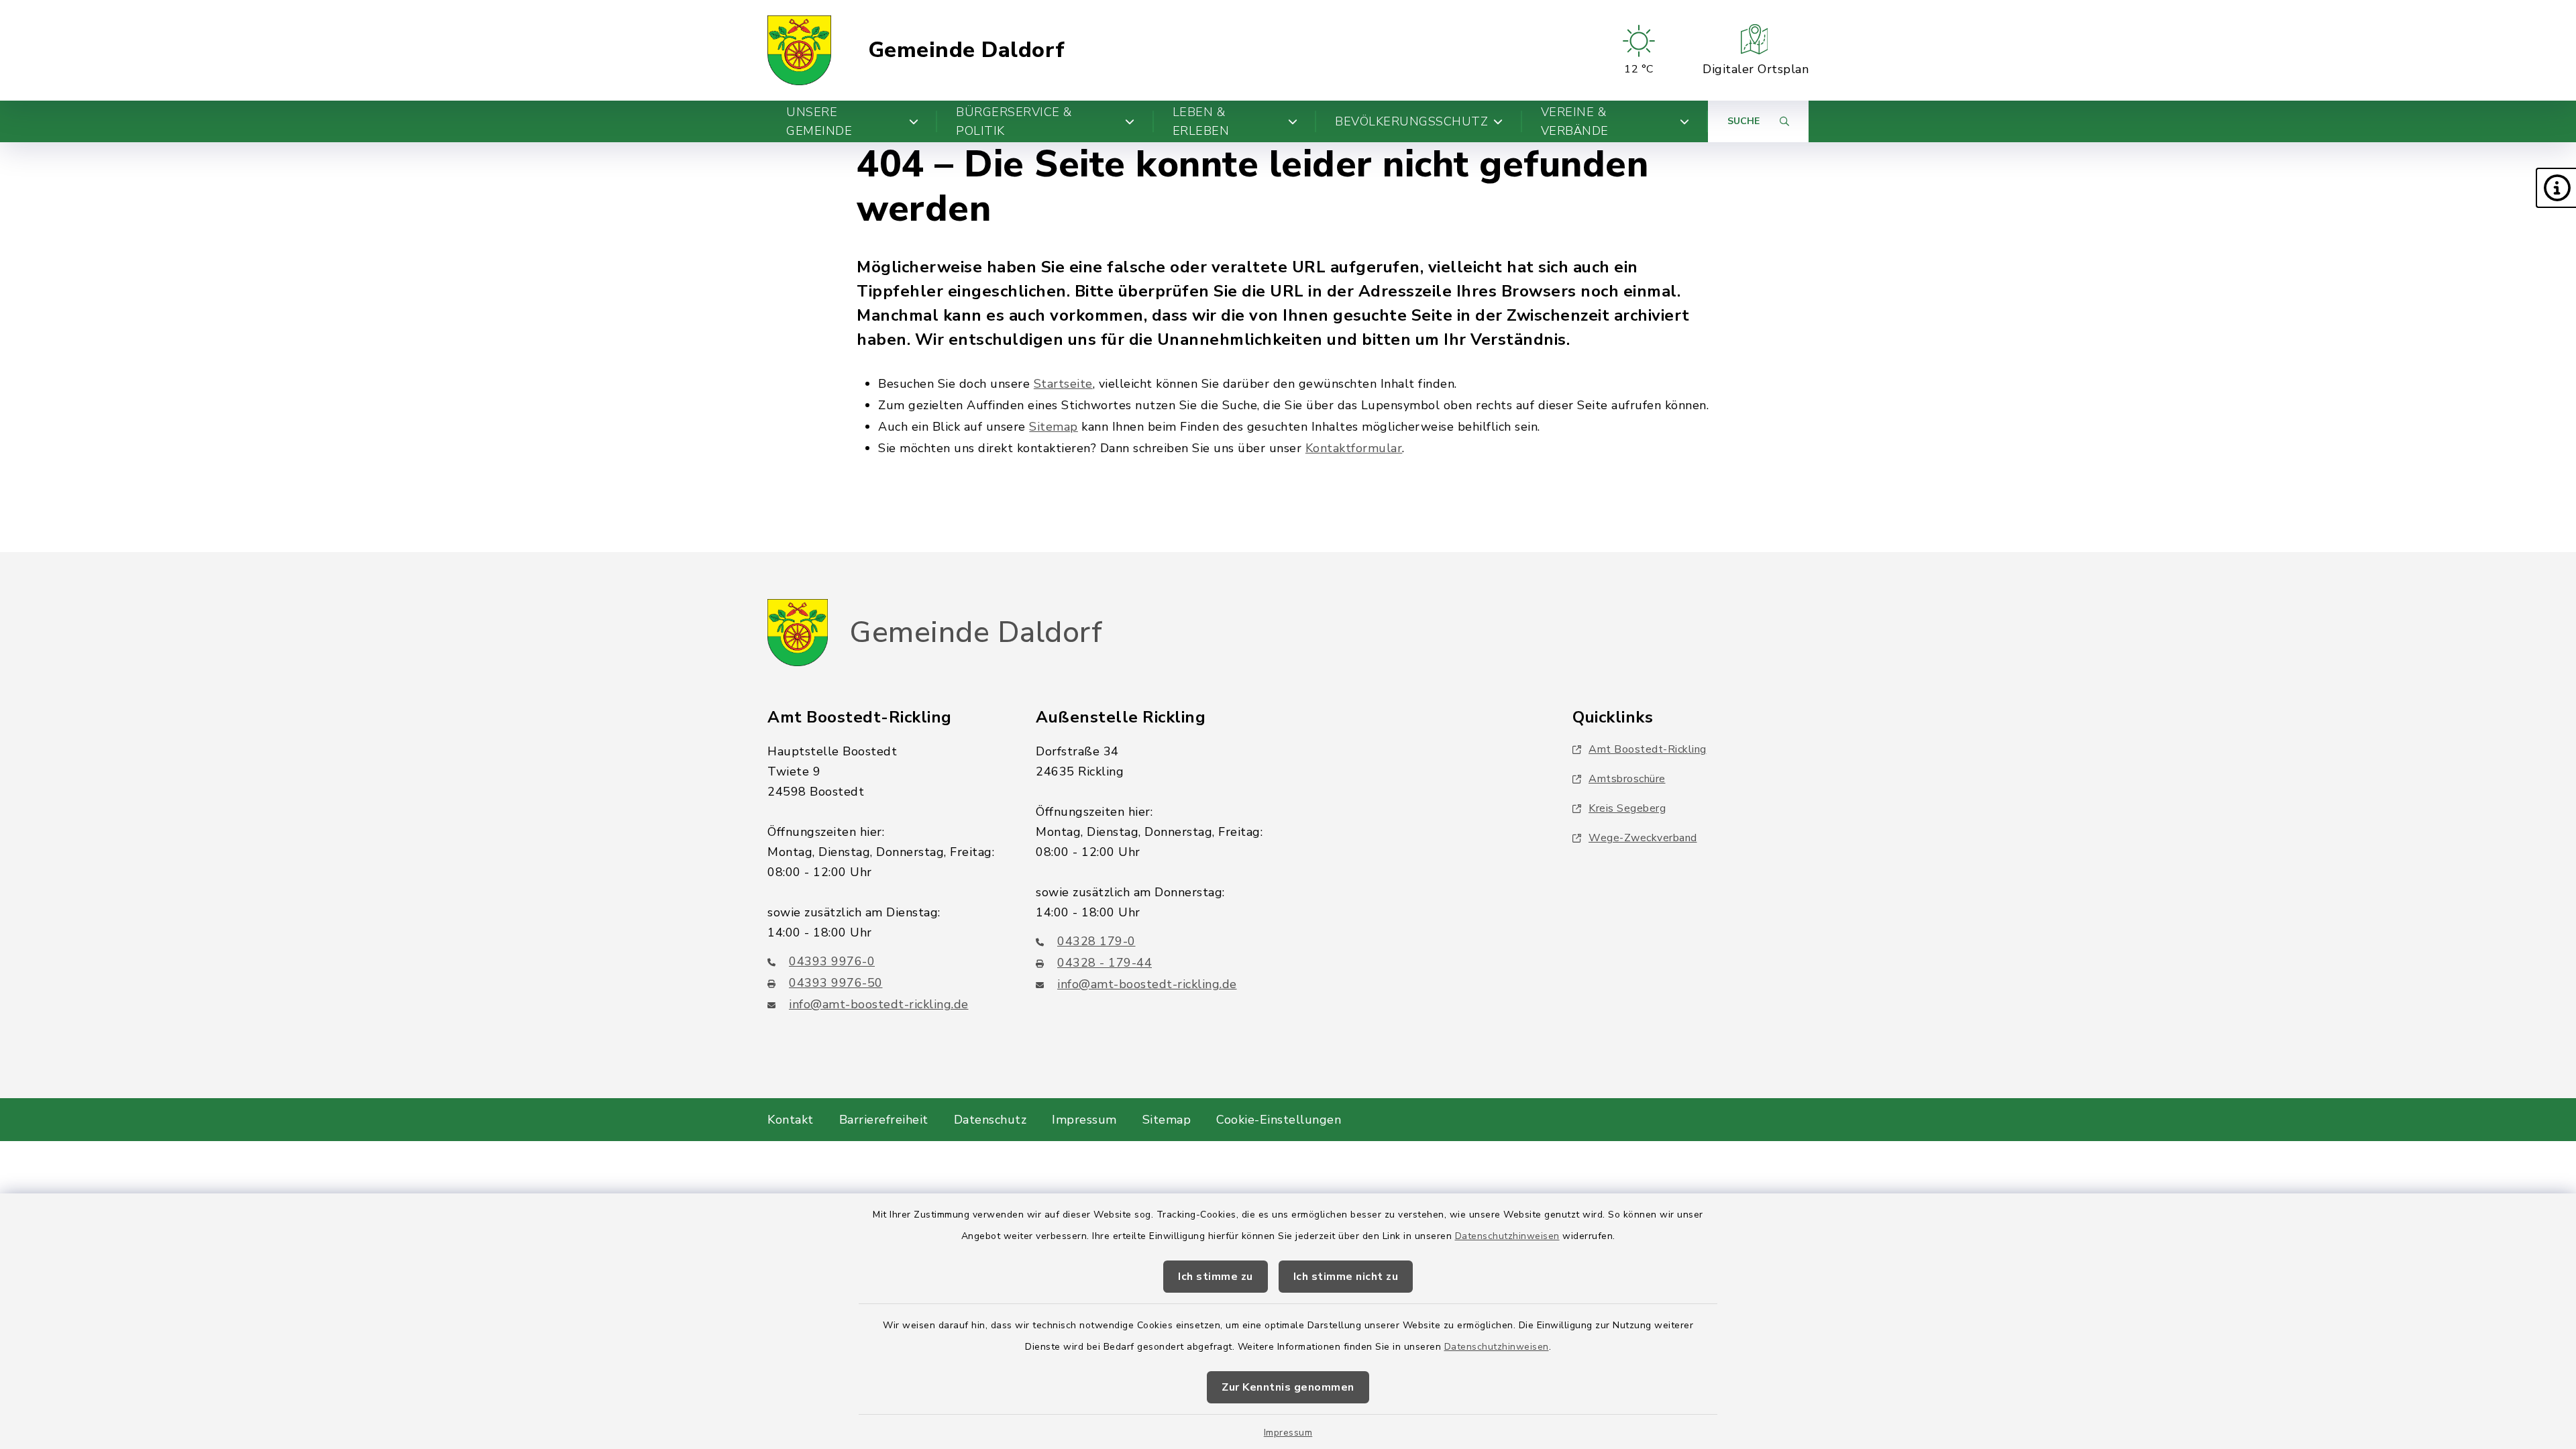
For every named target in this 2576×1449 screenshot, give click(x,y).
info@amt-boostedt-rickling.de (879, 1004)
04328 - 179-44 (1105, 963)
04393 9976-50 (836, 983)
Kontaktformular (1354, 448)
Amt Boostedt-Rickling (1648, 749)
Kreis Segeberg (1627, 808)
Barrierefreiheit (884, 1120)
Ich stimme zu (1216, 1277)
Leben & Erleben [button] (1201, 121)
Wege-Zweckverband (1643, 838)
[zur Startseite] (799, 50)
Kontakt (791, 1120)
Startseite (1063, 384)
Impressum (1288, 1433)
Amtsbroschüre (1627, 779)
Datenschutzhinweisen (1507, 1236)
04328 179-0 (1096, 941)
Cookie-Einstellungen (1279, 1120)
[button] (2556, 188)
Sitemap (1054, 427)
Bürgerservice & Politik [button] (1014, 121)
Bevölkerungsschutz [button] (1411, 121)
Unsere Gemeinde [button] (819, 121)
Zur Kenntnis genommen (1288, 1387)
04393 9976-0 (832, 961)
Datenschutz (990, 1120)
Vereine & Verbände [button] (1575, 121)
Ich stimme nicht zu (1346, 1277)
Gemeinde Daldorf (967, 50)
